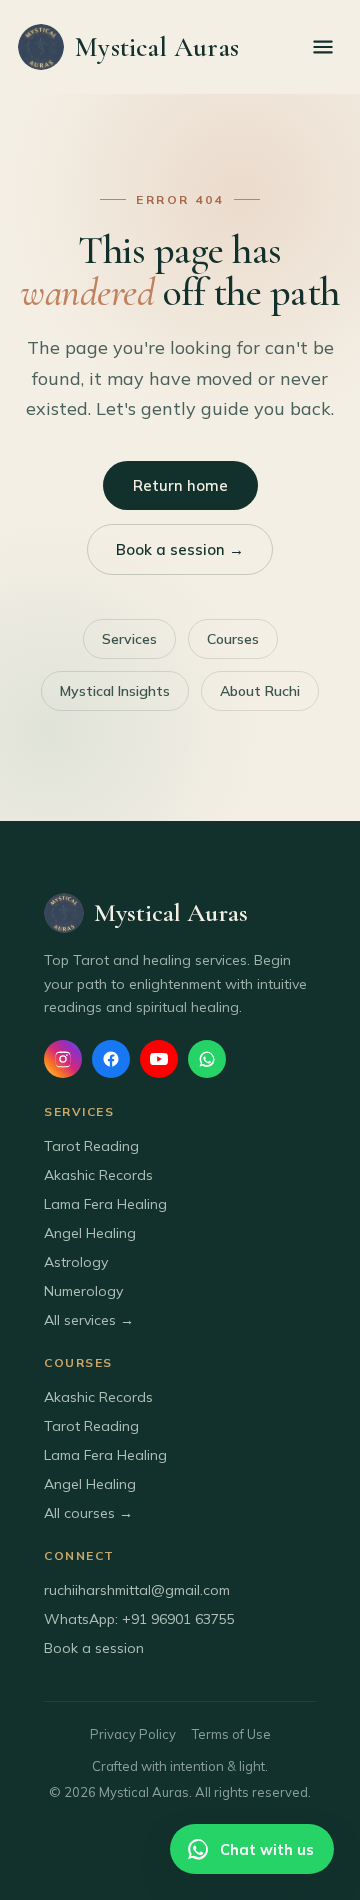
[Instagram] (63, 1059)
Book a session (94, 1648)
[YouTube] (159, 1059)
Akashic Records (98, 1175)
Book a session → (180, 549)
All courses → (88, 1513)
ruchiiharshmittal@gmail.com (137, 1590)
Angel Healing (90, 1233)
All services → (89, 1320)
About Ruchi (260, 691)
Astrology (76, 1262)
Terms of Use (231, 1734)
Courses (233, 639)
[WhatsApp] (207, 1059)
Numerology (83, 1291)
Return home (180, 485)
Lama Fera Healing (105, 1204)
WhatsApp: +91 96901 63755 (139, 1619)
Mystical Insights (115, 691)
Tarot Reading (91, 1146)
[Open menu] (323, 47)
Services (129, 639)
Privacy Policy (133, 1734)
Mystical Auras (157, 47)
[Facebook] (111, 1059)
